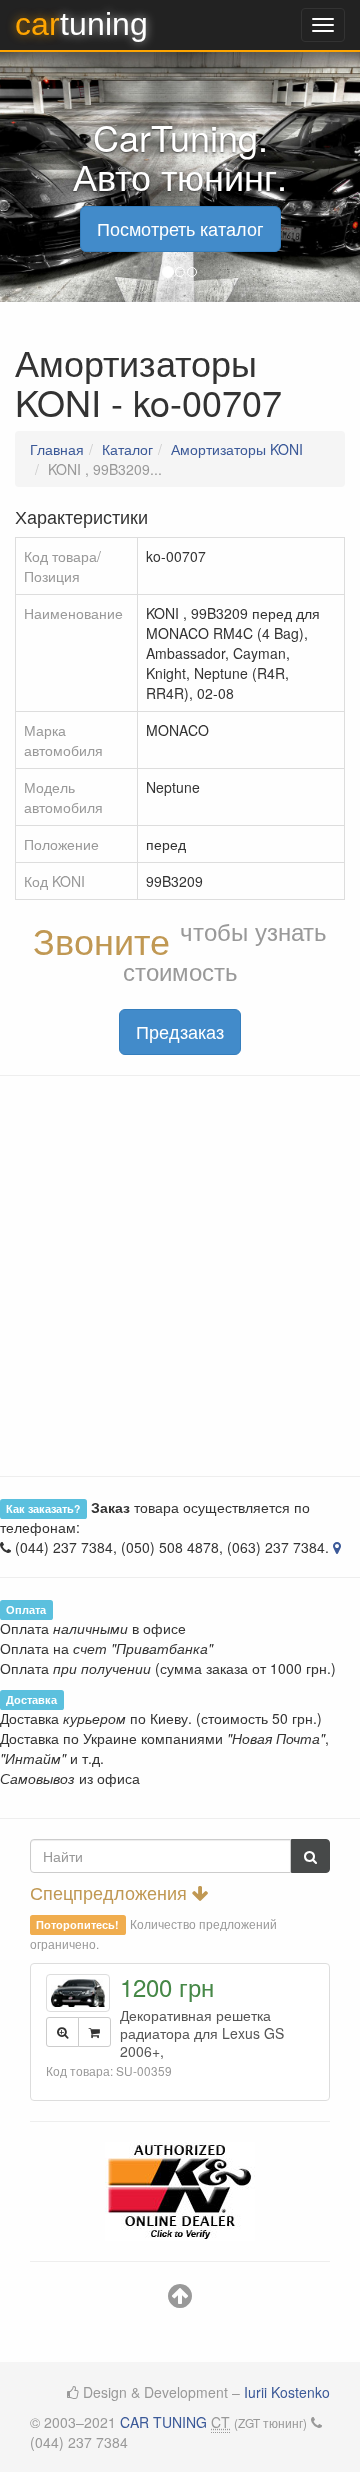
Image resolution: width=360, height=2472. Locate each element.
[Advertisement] (180, 1276)
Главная (57, 449)
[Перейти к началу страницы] (180, 2300)
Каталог (127, 449)
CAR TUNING (163, 2422)
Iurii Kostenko (287, 2392)
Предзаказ (180, 1031)
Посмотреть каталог (180, 228)
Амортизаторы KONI (237, 449)
